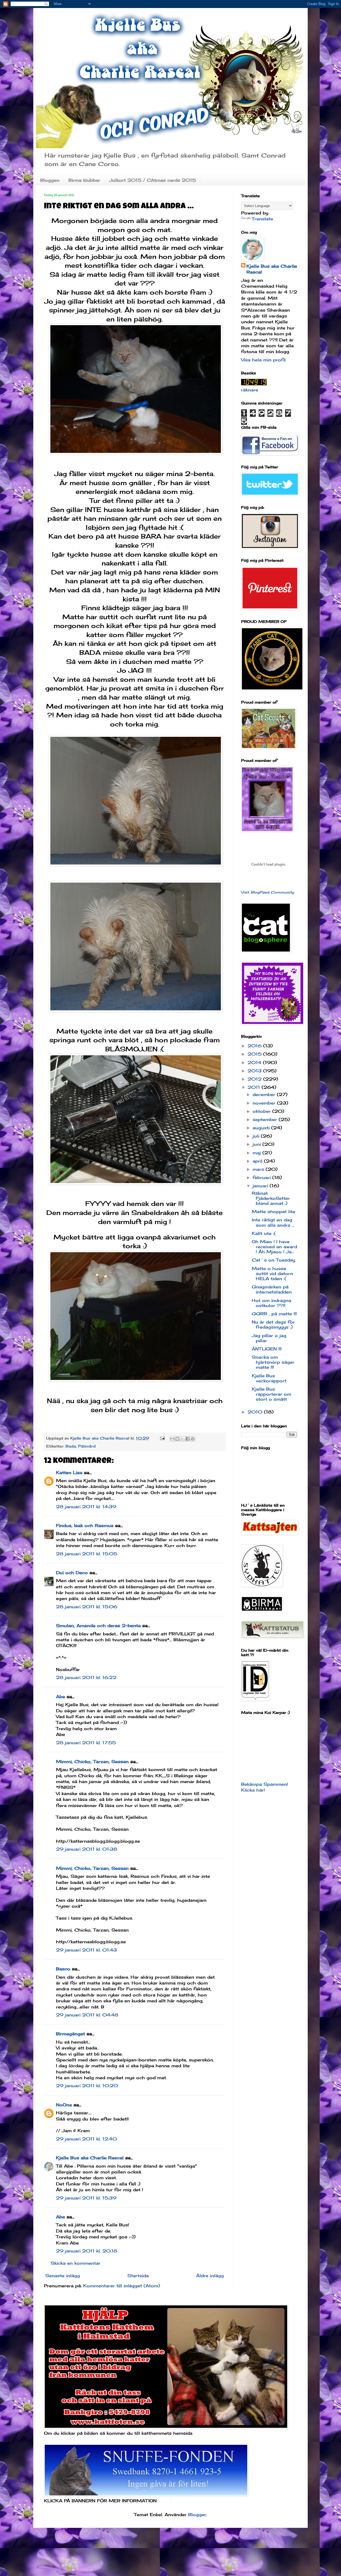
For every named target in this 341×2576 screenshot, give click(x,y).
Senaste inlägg (63, 2276)
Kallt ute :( (264, 1233)
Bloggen (50, 180)
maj (257, 1153)
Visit (268, 892)
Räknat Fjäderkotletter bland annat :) (271, 1198)
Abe (60, 1697)
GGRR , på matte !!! (274, 1314)
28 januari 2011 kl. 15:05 (87, 1554)
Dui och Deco (72, 1573)
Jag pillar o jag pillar (269, 1338)
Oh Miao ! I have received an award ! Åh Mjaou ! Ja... (274, 1247)
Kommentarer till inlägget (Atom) (122, 2286)
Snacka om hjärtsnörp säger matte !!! (273, 1362)
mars (259, 1169)
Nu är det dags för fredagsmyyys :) (273, 1324)
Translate (262, 219)
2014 (255, 1062)
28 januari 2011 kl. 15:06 (87, 1607)
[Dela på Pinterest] (193, 1439)
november (265, 1103)
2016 (255, 1046)
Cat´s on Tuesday (273, 1260)
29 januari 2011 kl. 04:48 (87, 2015)
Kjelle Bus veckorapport (269, 1378)
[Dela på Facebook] (188, 1439)
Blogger (197, 2515)
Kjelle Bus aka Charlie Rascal (90, 2158)
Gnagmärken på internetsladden (272, 1289)
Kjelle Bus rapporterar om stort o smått (271, 1394)
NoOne (64, 2105)
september (266, 1119)
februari (262, 1177)
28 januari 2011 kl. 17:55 (86, 1743)
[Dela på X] (182, 1439)
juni (257, 1144)
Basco (63, 1969)
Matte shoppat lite (273, 1211)
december (265, 1094)
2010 (256, 1412)
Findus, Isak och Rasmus (85, 1525)
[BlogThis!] (177, 1439)
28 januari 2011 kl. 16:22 (86, 1677)
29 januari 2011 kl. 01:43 (86, 1950)
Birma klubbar (84, 180)
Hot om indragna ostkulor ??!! (271, 1303)
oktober (262, 1111)
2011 (255, 1087)
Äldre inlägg (210, 2276)
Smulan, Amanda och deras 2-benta (98, 1626)
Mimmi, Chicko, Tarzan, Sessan (92, 1762)
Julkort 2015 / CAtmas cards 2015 (153, 180)
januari (261, 1186)
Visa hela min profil (263, 360)
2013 (255, 1071)
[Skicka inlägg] (162, 1438)
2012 (255, 1079)
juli (257, 1136)
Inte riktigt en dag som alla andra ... (273, 1222)
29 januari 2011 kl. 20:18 (87, 2251)
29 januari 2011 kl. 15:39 (86, 2198)
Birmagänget (70, 2034)
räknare (250, 390)
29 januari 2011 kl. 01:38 (87, 1849)
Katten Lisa (69, 1473)
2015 (255, 1054)
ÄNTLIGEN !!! (267, 1349)
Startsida (138, 2276)
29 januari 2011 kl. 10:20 (87, 2086)
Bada (71, 1446)
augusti (262, 1128)
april (258, 1161)
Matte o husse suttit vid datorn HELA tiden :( (272, 1273)
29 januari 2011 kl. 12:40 (86, 2139)
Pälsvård (87, 1446)
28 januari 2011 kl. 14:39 (86, 1507)
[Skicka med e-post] (172, 1439)
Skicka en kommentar (76, 2263)
